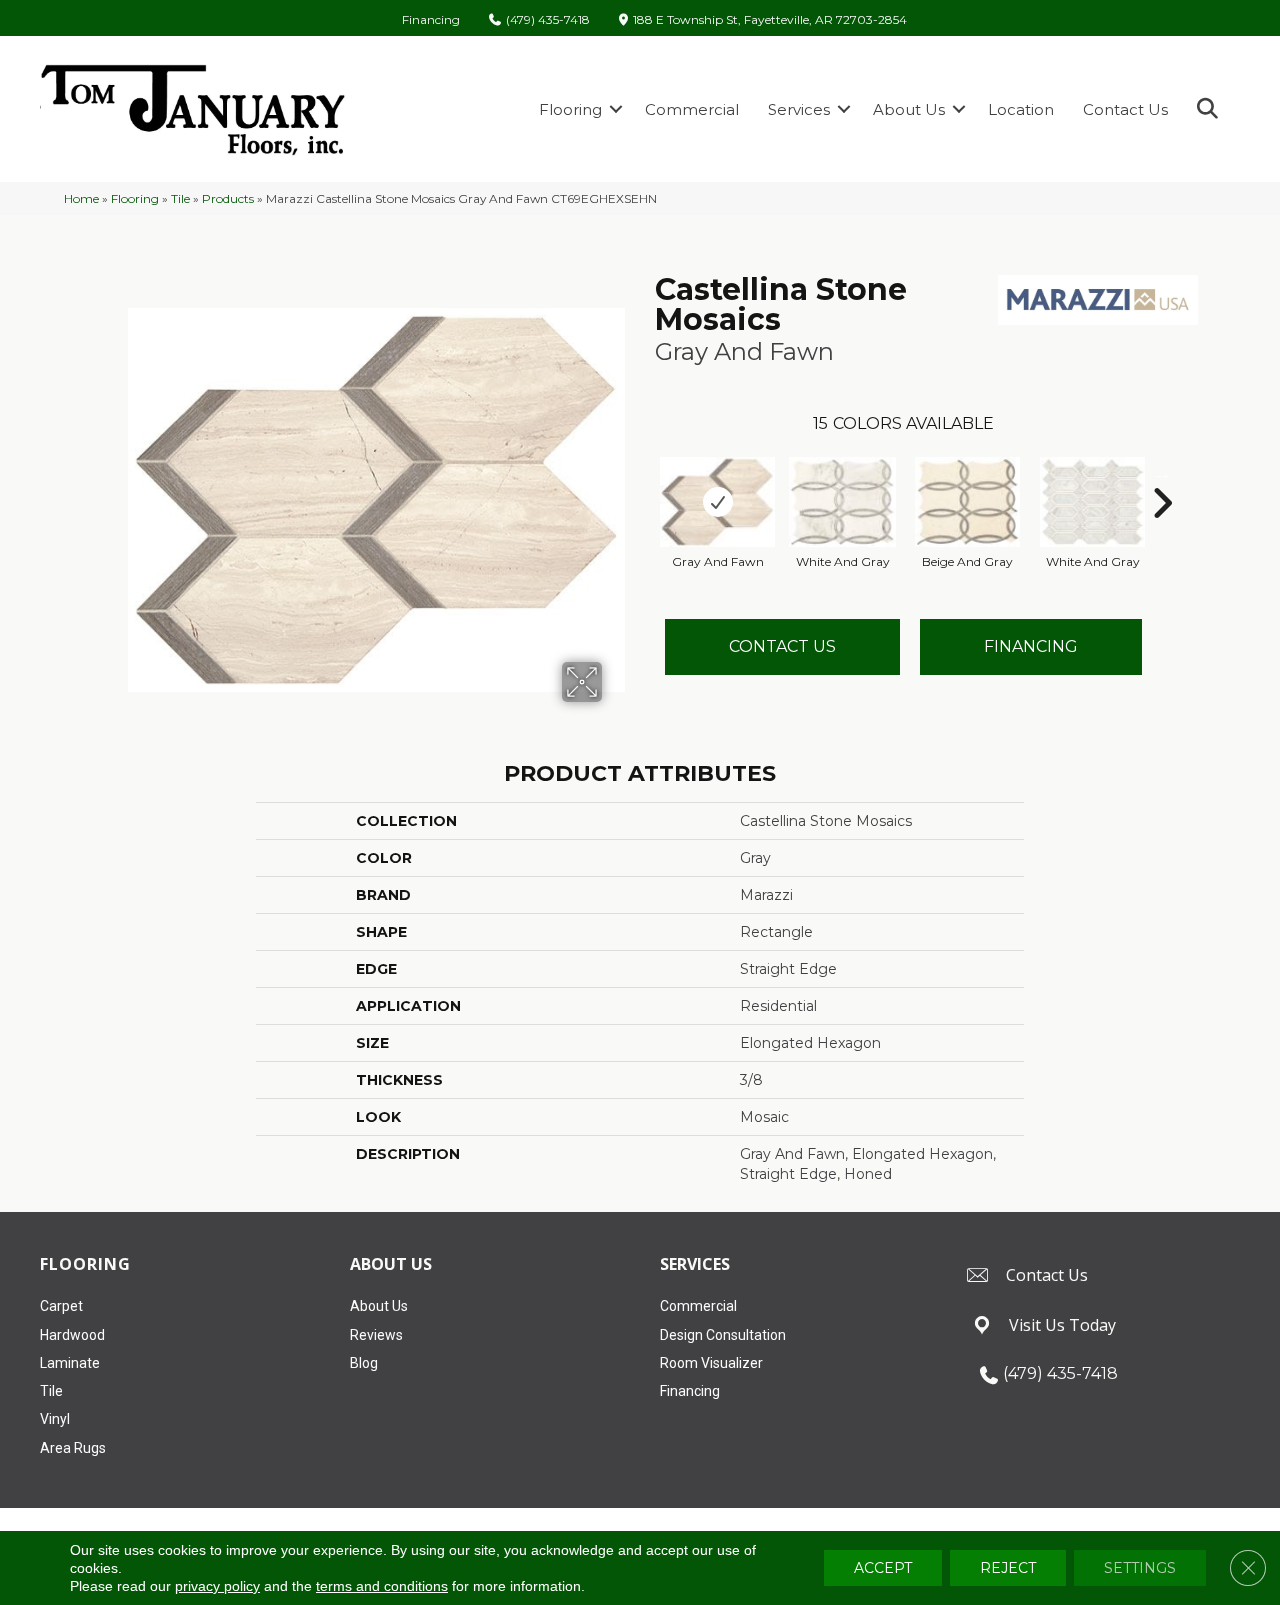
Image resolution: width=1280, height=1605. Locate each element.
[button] (616, 109)
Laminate (70, 1363)
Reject (1008, 1568)
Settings (1140, 1568)
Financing (431, 20)
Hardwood (72, 1335)
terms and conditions (382, 1586)
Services (799, 109)
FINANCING (1031, 646)
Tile (180, 198)
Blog (364, 1363)
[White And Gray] (842, 502)
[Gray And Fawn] (717, 502)
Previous (645, 473)
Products (228, 198)
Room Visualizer (711, 1363)
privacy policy (217, 1586)
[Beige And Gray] (968, 502)
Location (1021, 109)
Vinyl (55, 1419)
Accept (883, 1568)
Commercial (692, 109)
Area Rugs (73, 1448)
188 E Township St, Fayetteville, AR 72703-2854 (770, 20)
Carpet (61, 1306)
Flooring (570, 109)
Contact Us (1125, 109)
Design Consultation (723, 1335)
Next (1162, 473)
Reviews (376, 1335)
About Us (909, 109)
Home (81, 198)
